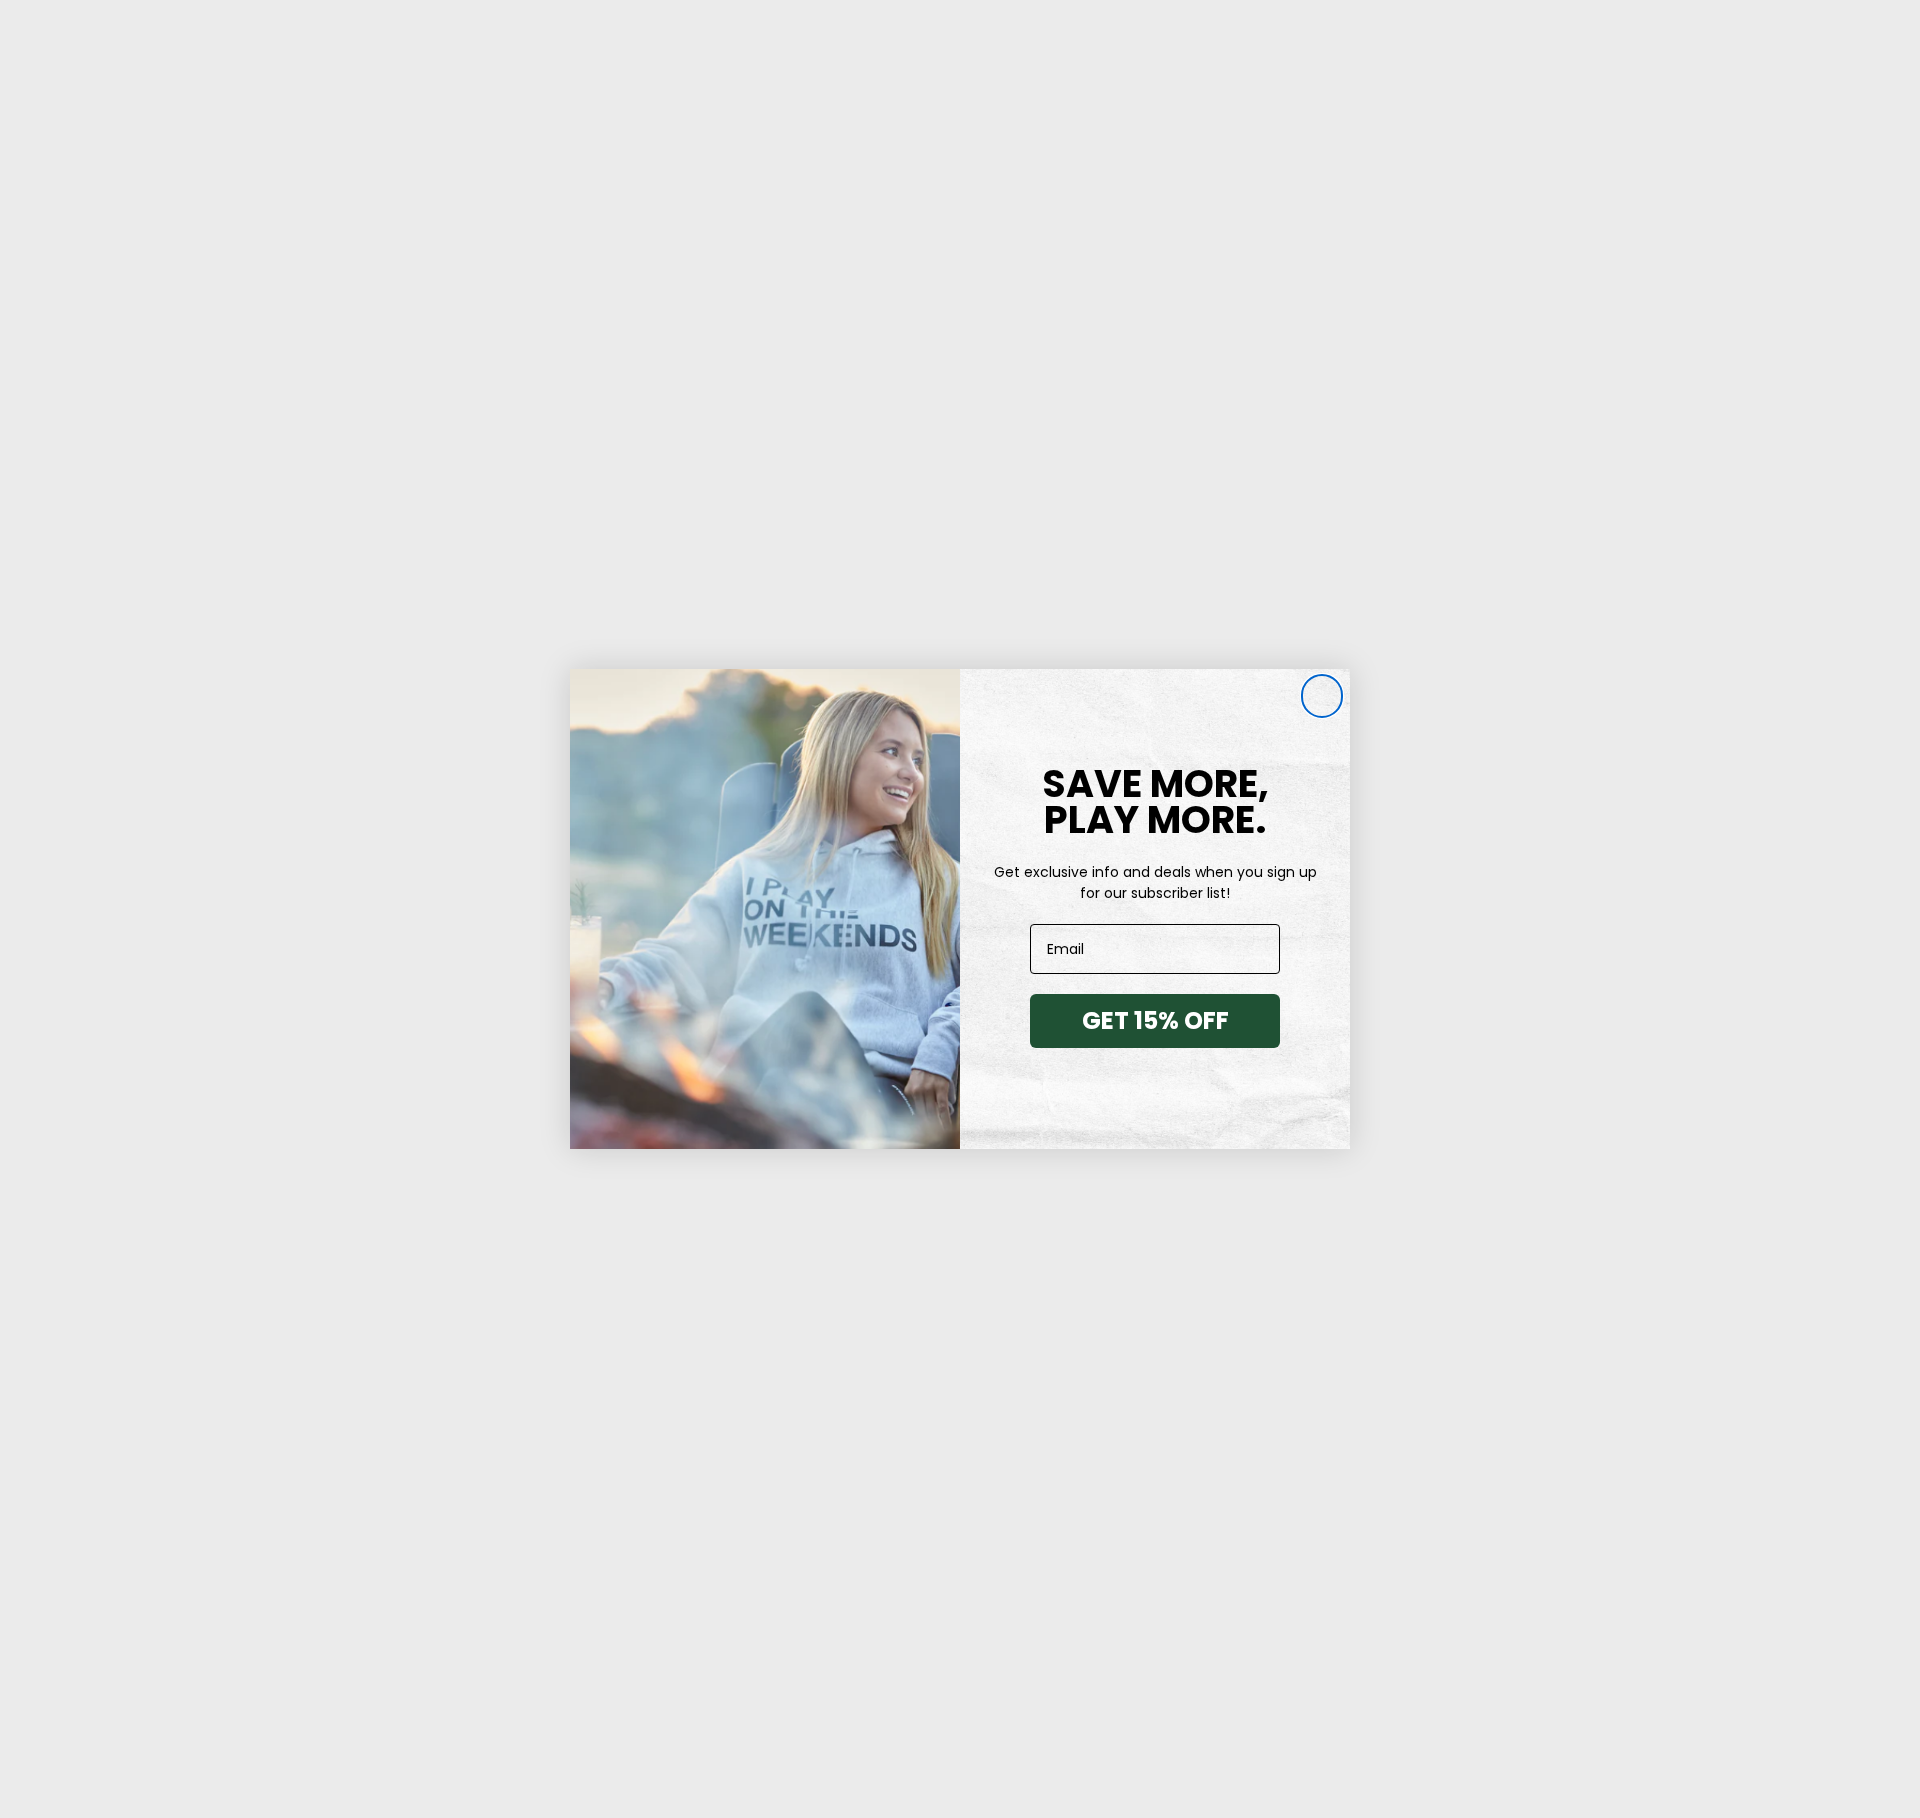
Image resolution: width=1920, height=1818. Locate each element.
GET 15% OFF (1155, 1020)
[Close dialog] (1322, 697)
